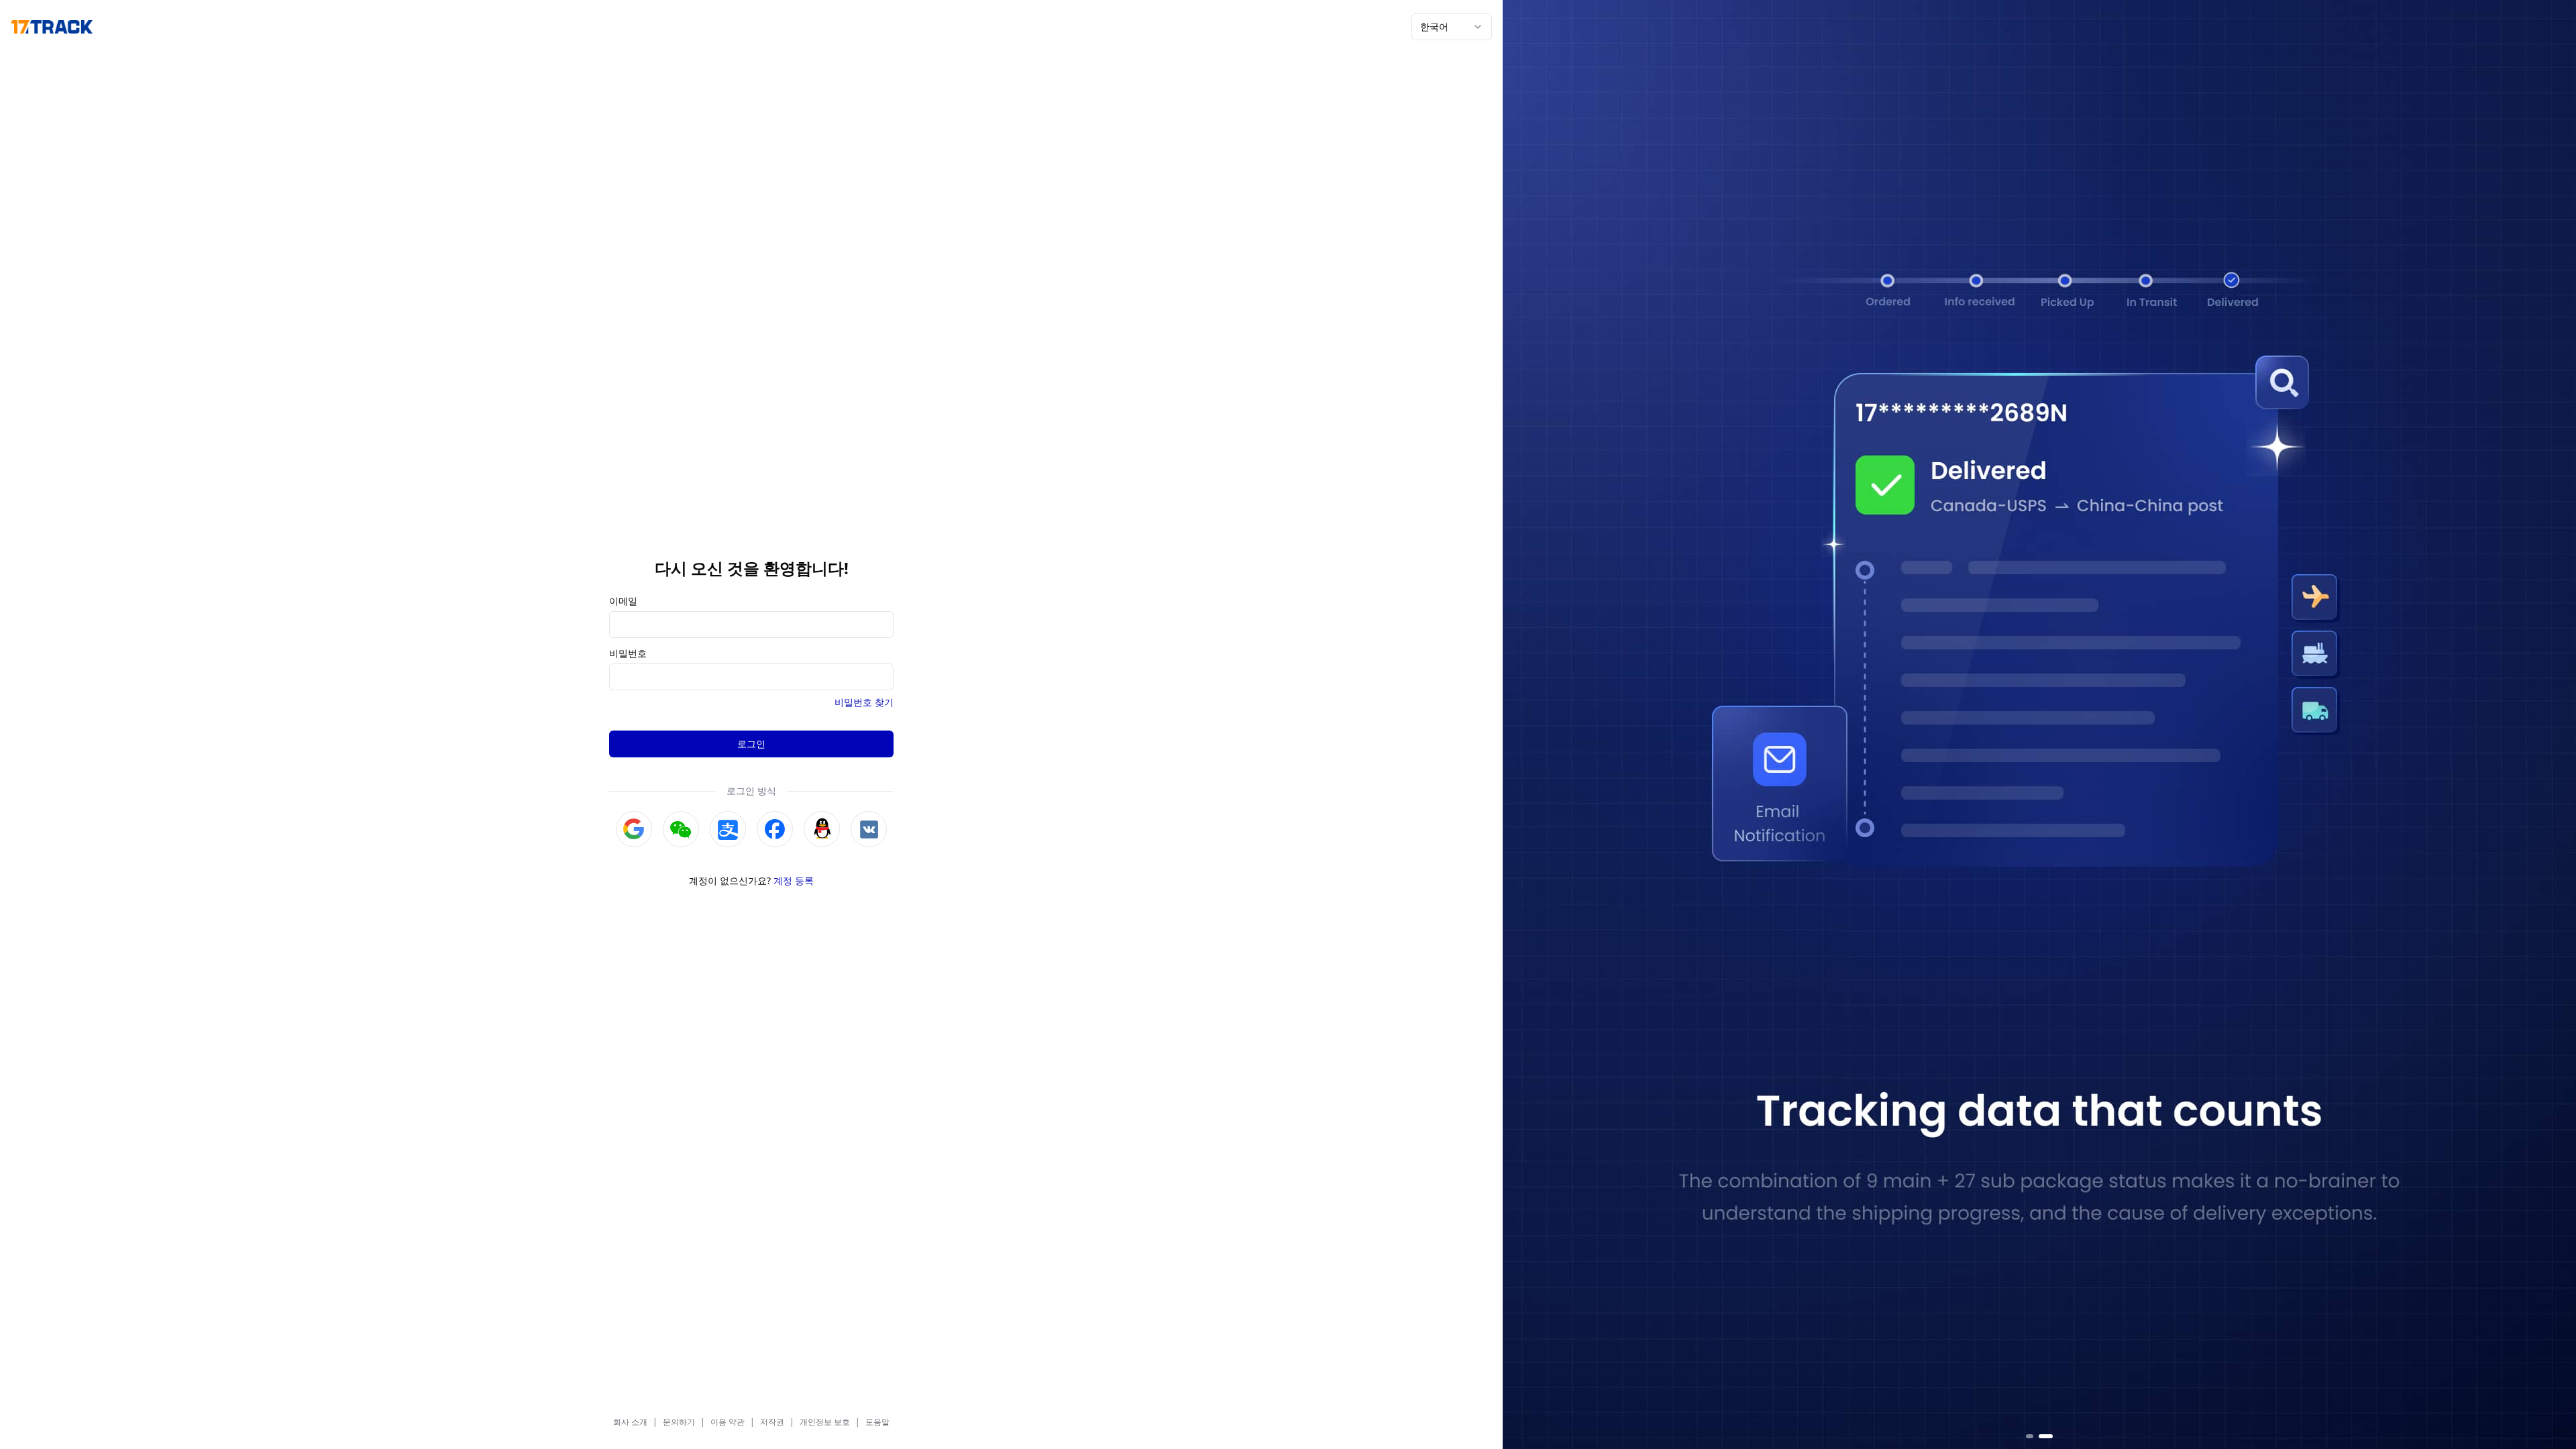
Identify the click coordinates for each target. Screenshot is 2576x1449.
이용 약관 (728, 1422)
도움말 (877, 1422)
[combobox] (1452, 27)
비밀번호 (628, 653)
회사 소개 (630, 1422)
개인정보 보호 (825, 1422)
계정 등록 (794, 880)
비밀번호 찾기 (864, 702)
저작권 (772, 1422)
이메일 (623, 601)
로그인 (751, 744)
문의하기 (679, 1422)
